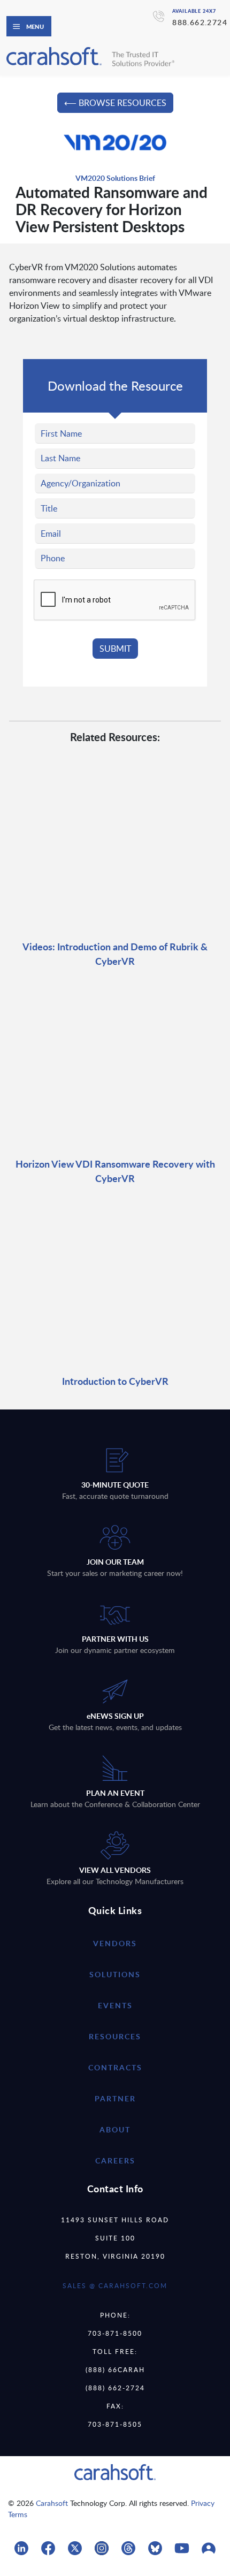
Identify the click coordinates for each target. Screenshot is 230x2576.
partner (115, 2098)
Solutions (115, 1974)
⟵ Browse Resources (115, 103)
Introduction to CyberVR (115, 1381)
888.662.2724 (200, 22)
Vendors (115, 1943)
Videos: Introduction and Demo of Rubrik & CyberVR (115, 954)
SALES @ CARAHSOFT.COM (115, 2285)
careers (115, 2160)
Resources (115, 2036)
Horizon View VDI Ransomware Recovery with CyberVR (115, 1171)
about (115, 2129)
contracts (115, 2067)
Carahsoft (52, 2503)
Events (115, 2005)
